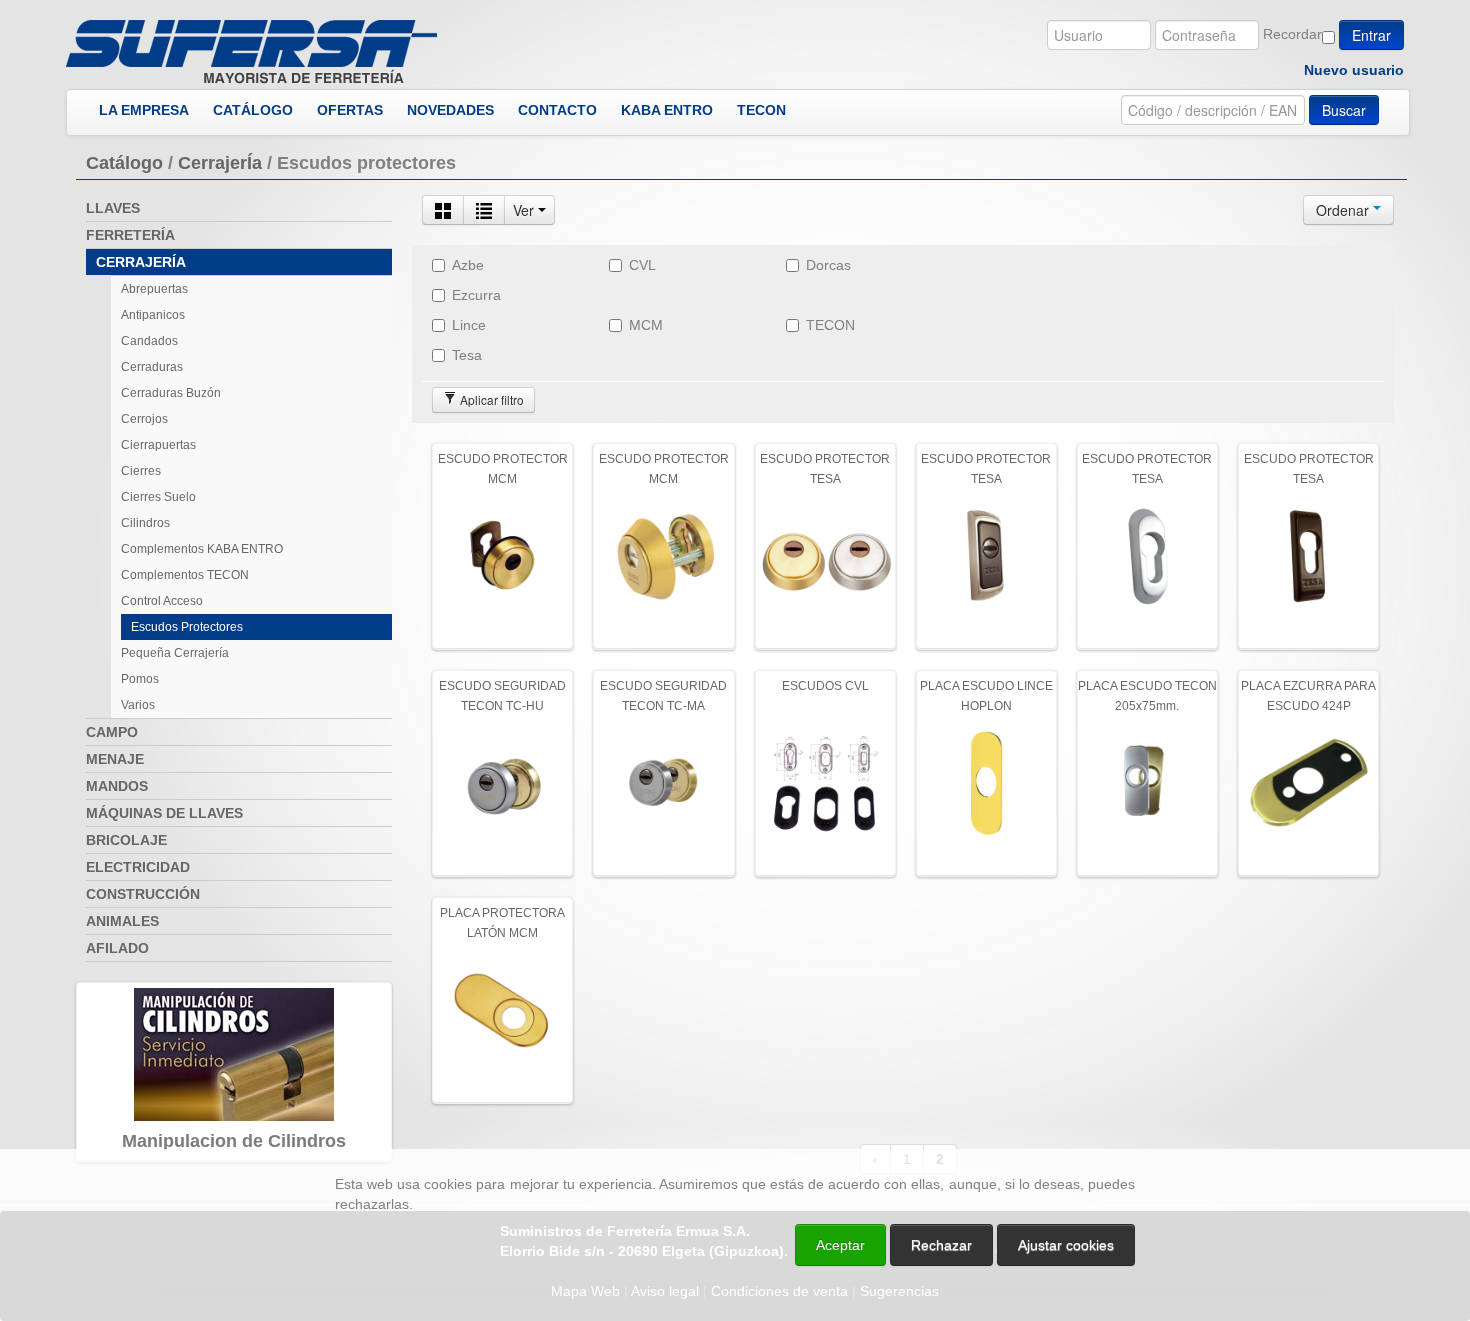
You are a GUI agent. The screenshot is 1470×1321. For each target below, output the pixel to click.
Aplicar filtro (490, 399)
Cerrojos (144, 419)
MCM (646, 325)
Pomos (140, 679)
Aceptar (840, 1245)
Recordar (1292, 34)
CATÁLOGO (253, 110)
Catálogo (124, 163)
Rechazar (941, 1245)
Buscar (1344, 110)
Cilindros (145, 523)
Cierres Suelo (158, 497)
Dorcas (828, 265)
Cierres (141, 471)
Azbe (468, 265)
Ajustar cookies (1232, 1131)
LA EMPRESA (144, 110)
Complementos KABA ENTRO (202, 549)
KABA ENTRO (667, 110)
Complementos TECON (185, 575)
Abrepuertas (154, 289)
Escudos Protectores (187, 627)
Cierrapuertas (158, 445)
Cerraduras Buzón (171, 393)
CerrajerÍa (220, 163)
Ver (525, 210)
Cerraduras (152, 367)
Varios (138, 705)
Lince (469, 325)
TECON (761, 110)
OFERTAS (350, 110)
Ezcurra (476, 295)
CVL (642, 265)
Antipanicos (153, 315)
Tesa (467, 355)
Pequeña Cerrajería (175, 653)
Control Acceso (162, 601)
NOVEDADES (450, 110)
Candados (149, 341)
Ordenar (1344, 210)
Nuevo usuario (1354, 70)
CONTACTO (557, 110)
